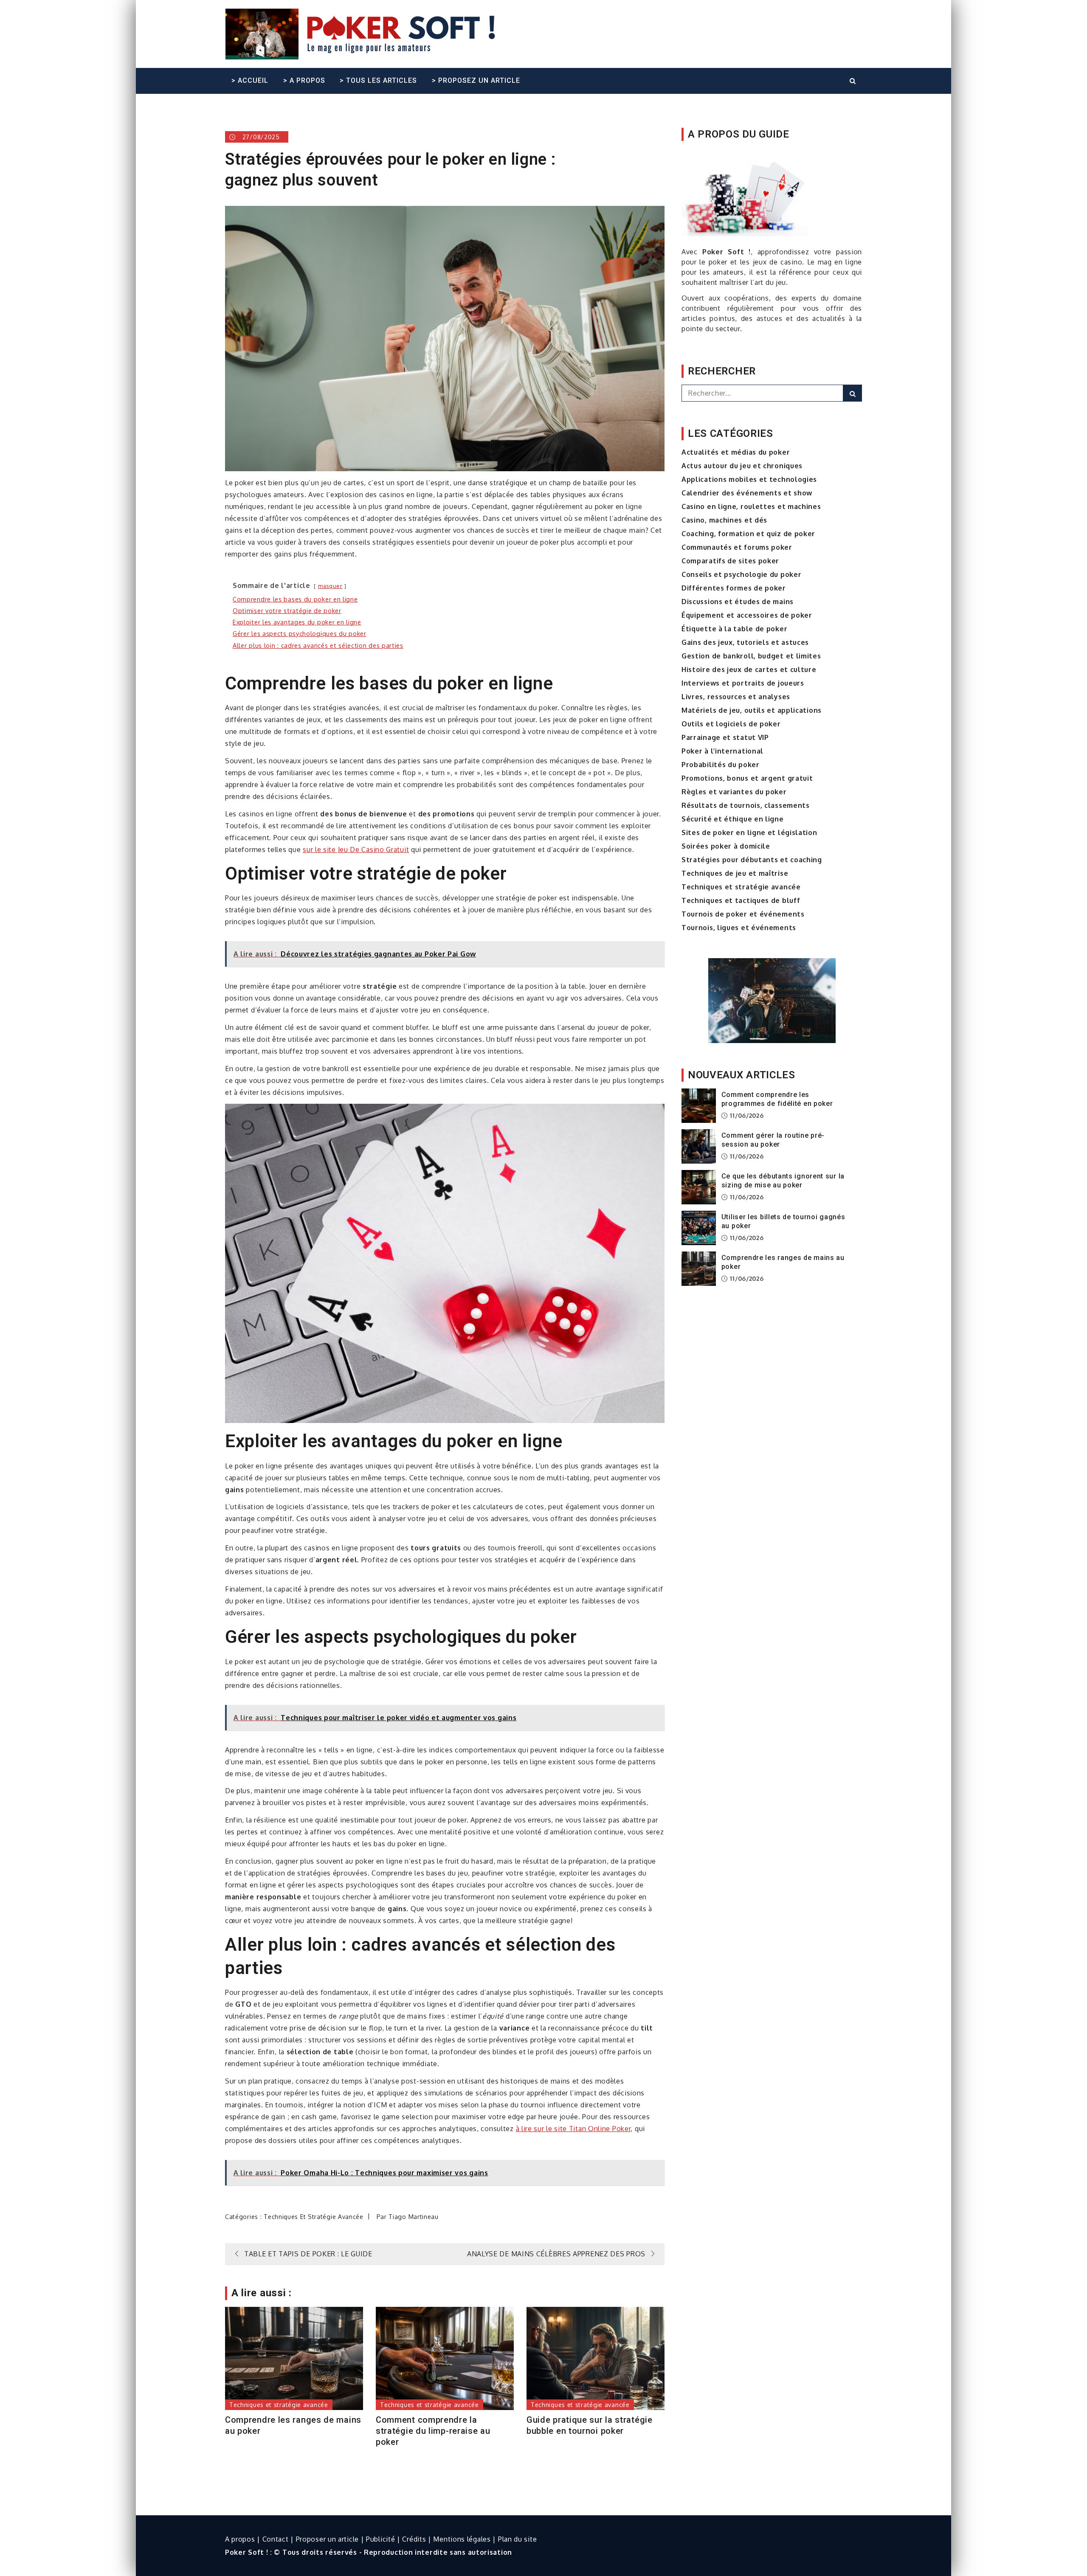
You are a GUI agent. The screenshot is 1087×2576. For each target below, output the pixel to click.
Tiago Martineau (414, 2217)
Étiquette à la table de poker (734, 629)
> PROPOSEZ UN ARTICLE (476, 80)
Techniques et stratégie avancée (314, 2217)
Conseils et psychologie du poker (741, 574)
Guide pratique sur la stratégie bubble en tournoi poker (590, 2425)
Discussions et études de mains (738, 602)
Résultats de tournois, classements (746, 805)
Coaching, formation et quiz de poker (748, 534)
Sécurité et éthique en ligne (733, 819)
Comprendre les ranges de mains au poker (293, 2425)
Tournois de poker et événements (743, 914)
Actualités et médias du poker (736, 452)
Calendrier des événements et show (747, 493)
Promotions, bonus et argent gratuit (747, 778)
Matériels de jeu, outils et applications (752, 710)
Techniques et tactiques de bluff (741, 900)
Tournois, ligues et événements (739, 928)
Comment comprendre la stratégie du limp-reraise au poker (433, 2431)
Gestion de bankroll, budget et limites (751, 656)
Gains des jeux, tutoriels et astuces (745, 642)
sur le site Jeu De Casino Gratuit (356, 849)
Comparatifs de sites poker (730, 561)
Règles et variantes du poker (734, 792)
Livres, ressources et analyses (736, 697)
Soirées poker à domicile (726, 846)
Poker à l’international (722, 751)
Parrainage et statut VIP (725, 737)
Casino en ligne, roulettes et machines (751, 506)
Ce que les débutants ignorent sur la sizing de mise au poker (783, 1181)
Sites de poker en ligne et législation (749, 832)
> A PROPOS (304, 80)
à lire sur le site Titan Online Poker (573, 2129)
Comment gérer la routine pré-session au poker (773, 1140)
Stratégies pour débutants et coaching (752, 860)
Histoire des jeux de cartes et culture (749, 669)
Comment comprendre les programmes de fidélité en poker (777, 1099)
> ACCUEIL (250, 80)
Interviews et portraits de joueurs (743, 683)
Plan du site (517, 2539)
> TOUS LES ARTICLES (378, 80)
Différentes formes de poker (734, 588)
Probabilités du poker (721, 765)
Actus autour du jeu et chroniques (742, 466)
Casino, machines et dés (724, 520)
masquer (330, 586)
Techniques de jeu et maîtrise (735, 873)
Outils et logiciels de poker (731, 724)
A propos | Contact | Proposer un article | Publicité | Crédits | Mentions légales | (362, 2539)
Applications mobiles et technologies (749, 479)
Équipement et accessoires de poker (747, 615)
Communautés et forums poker (737, 547)
